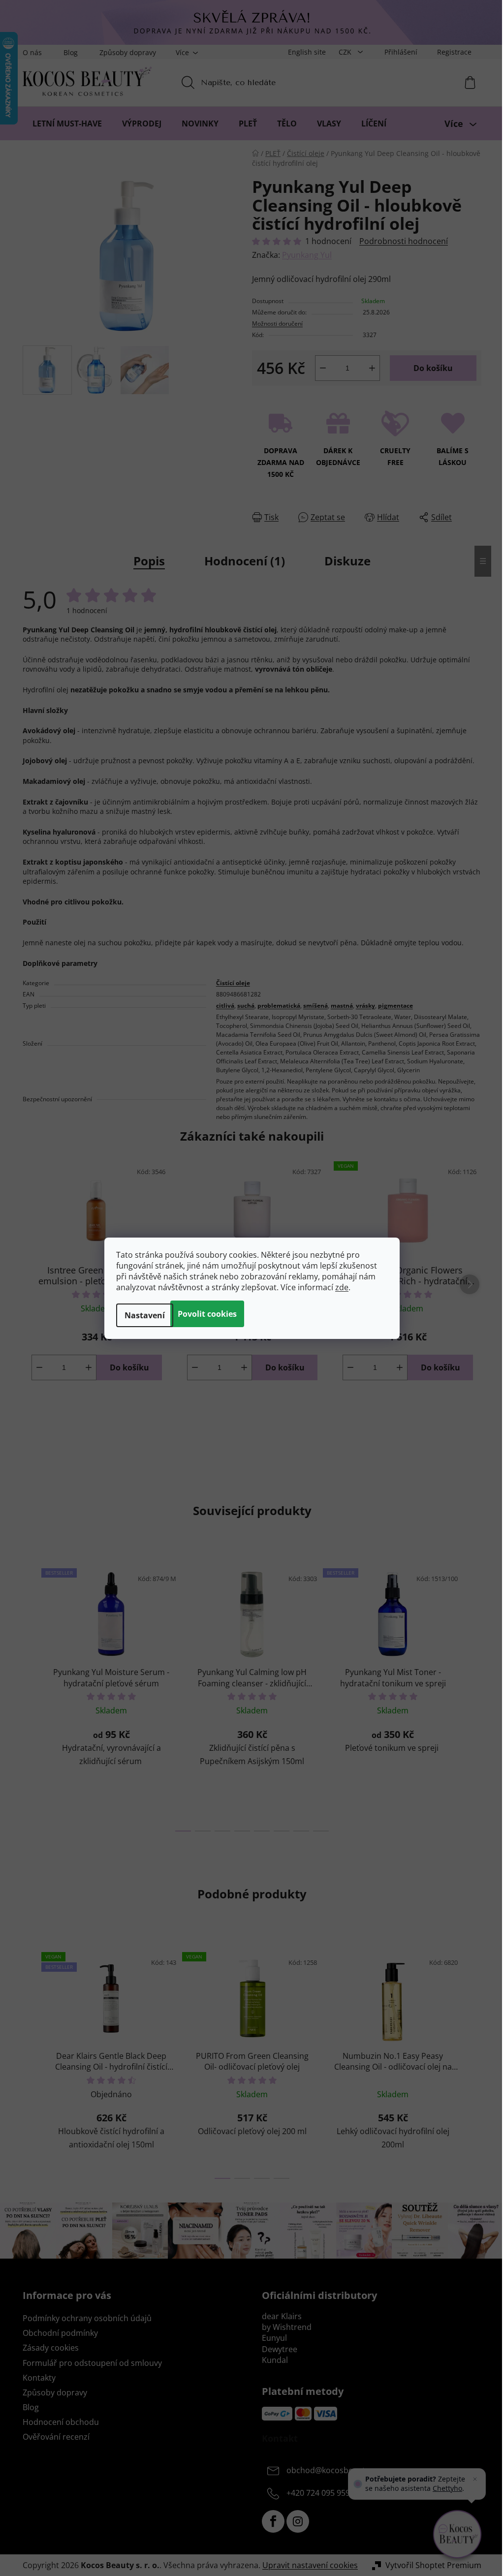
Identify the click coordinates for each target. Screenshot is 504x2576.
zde (342, 1287)
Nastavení (145, 1315)
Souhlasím (207, 1314)
